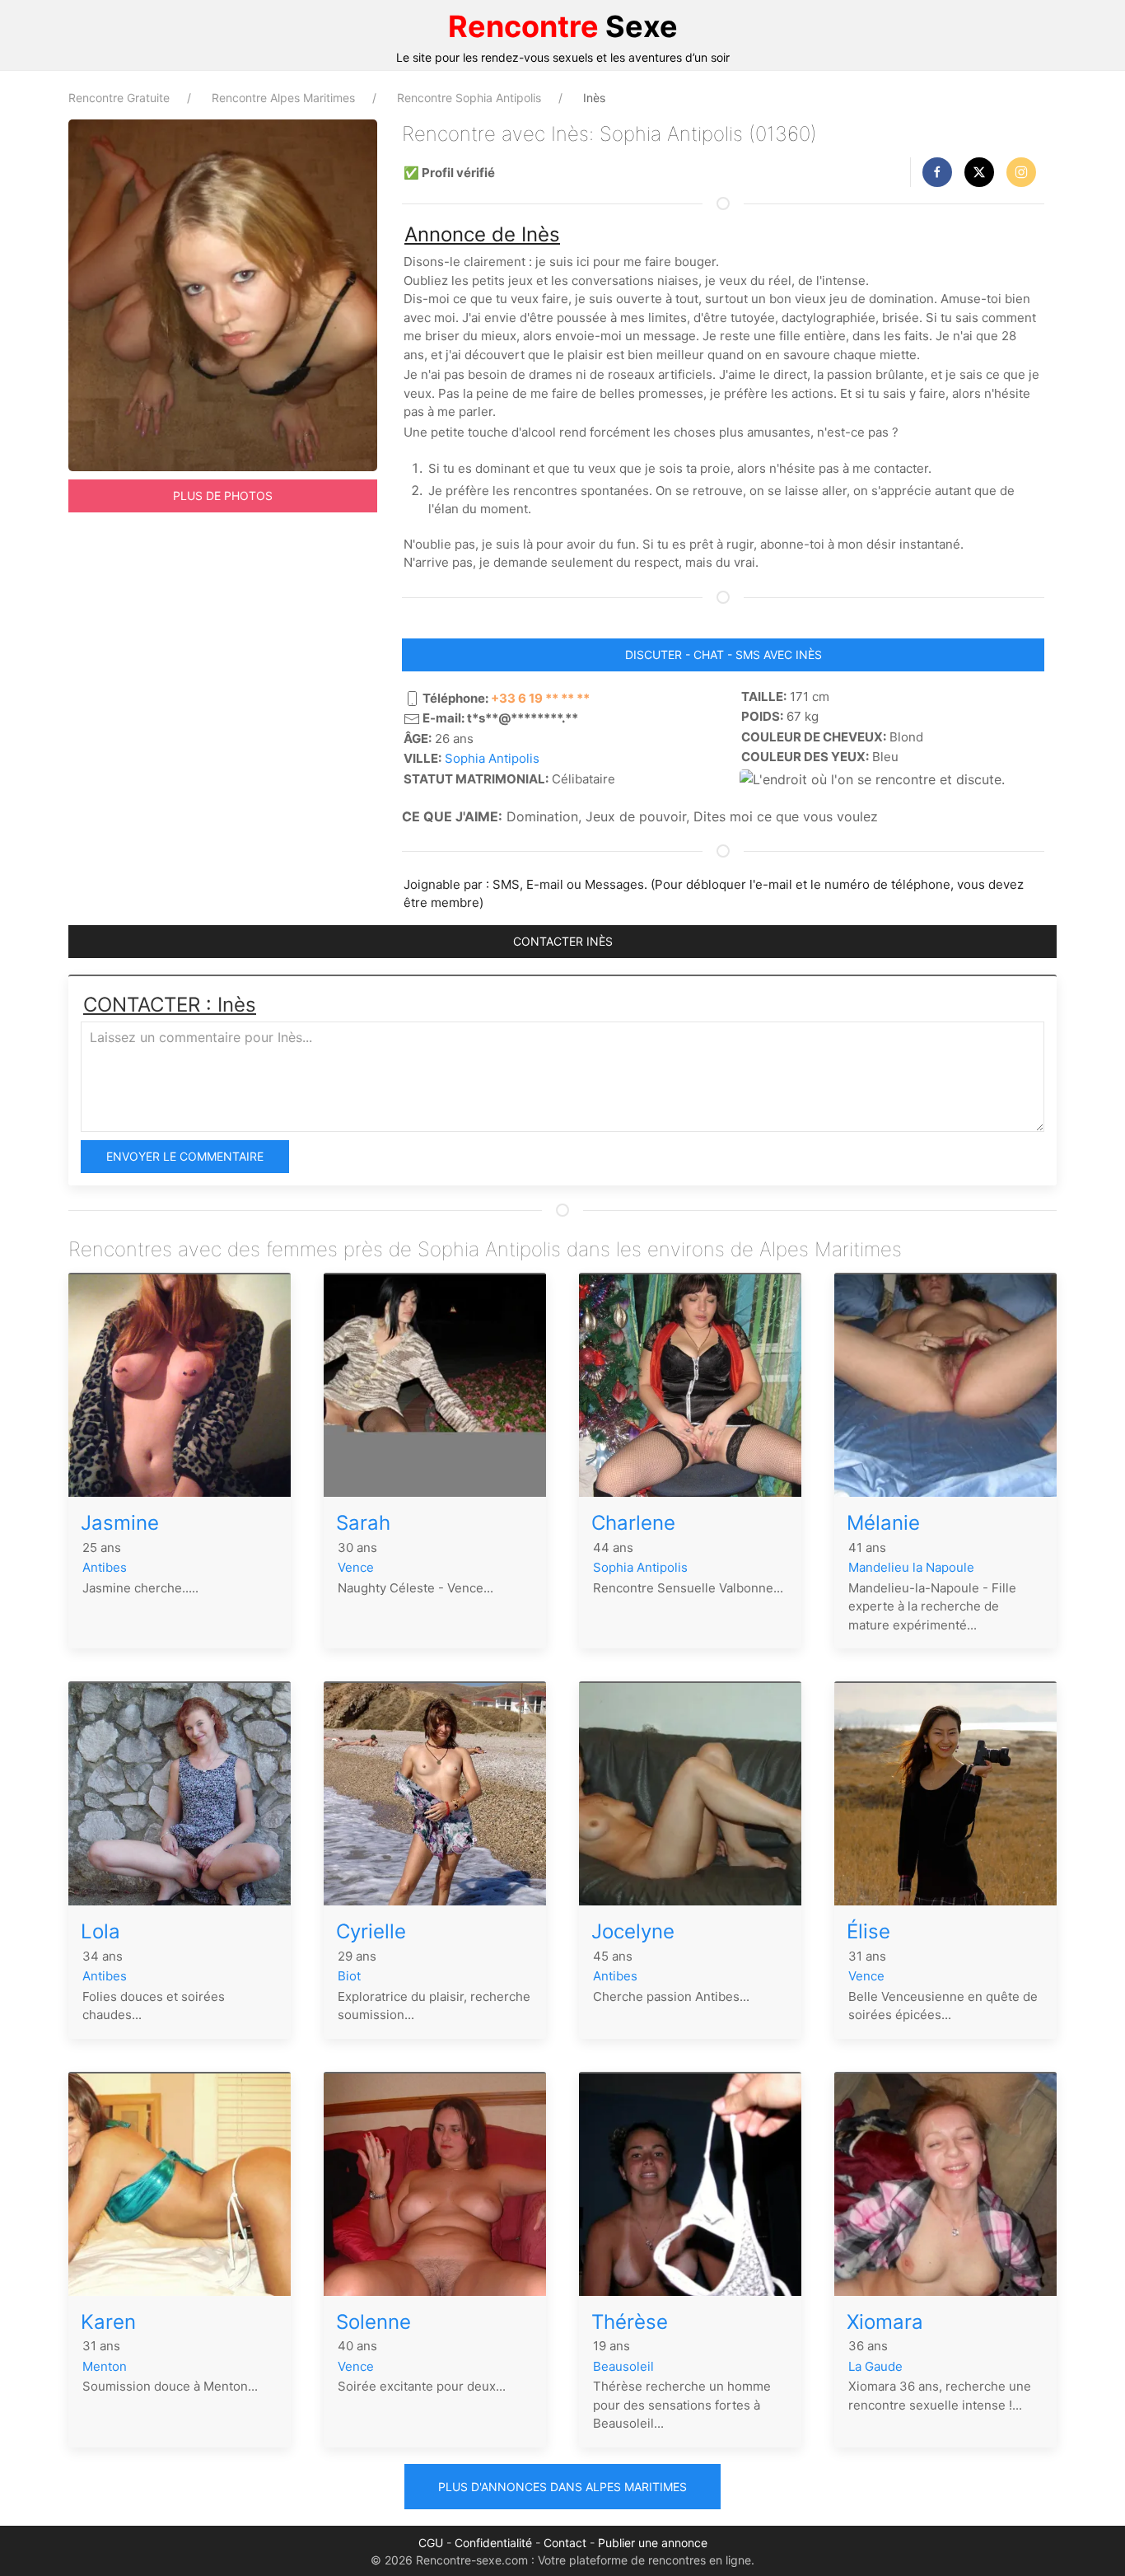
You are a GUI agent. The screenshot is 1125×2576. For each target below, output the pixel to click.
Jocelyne (633, 1931)
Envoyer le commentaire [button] (185, 1156)
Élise (868, 1931)
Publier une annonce (653, 2543)
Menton (105, 2366)
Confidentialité (493, 2543)
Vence (356, 1567)
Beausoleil (623, 2366)
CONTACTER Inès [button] (563, 941)
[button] (937, 172)
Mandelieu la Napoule (911, 1567)
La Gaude (875, 2366)
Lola (100, 1931)
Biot (349, 1976)
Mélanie (883, 1523)
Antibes (105, 1567)
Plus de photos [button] (223, 496)
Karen (108, 2322)
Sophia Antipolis (492, 758)
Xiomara (885, 2322)
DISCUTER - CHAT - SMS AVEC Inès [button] (724, 655)
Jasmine (120, 1523)
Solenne (373, 2322)
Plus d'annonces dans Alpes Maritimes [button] (562, 2487)
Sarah (363, 1523)
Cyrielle (371, 1931)
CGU (431, 2543)
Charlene (633, 1523)
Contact (565, 2543)
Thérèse (630, 2322)
